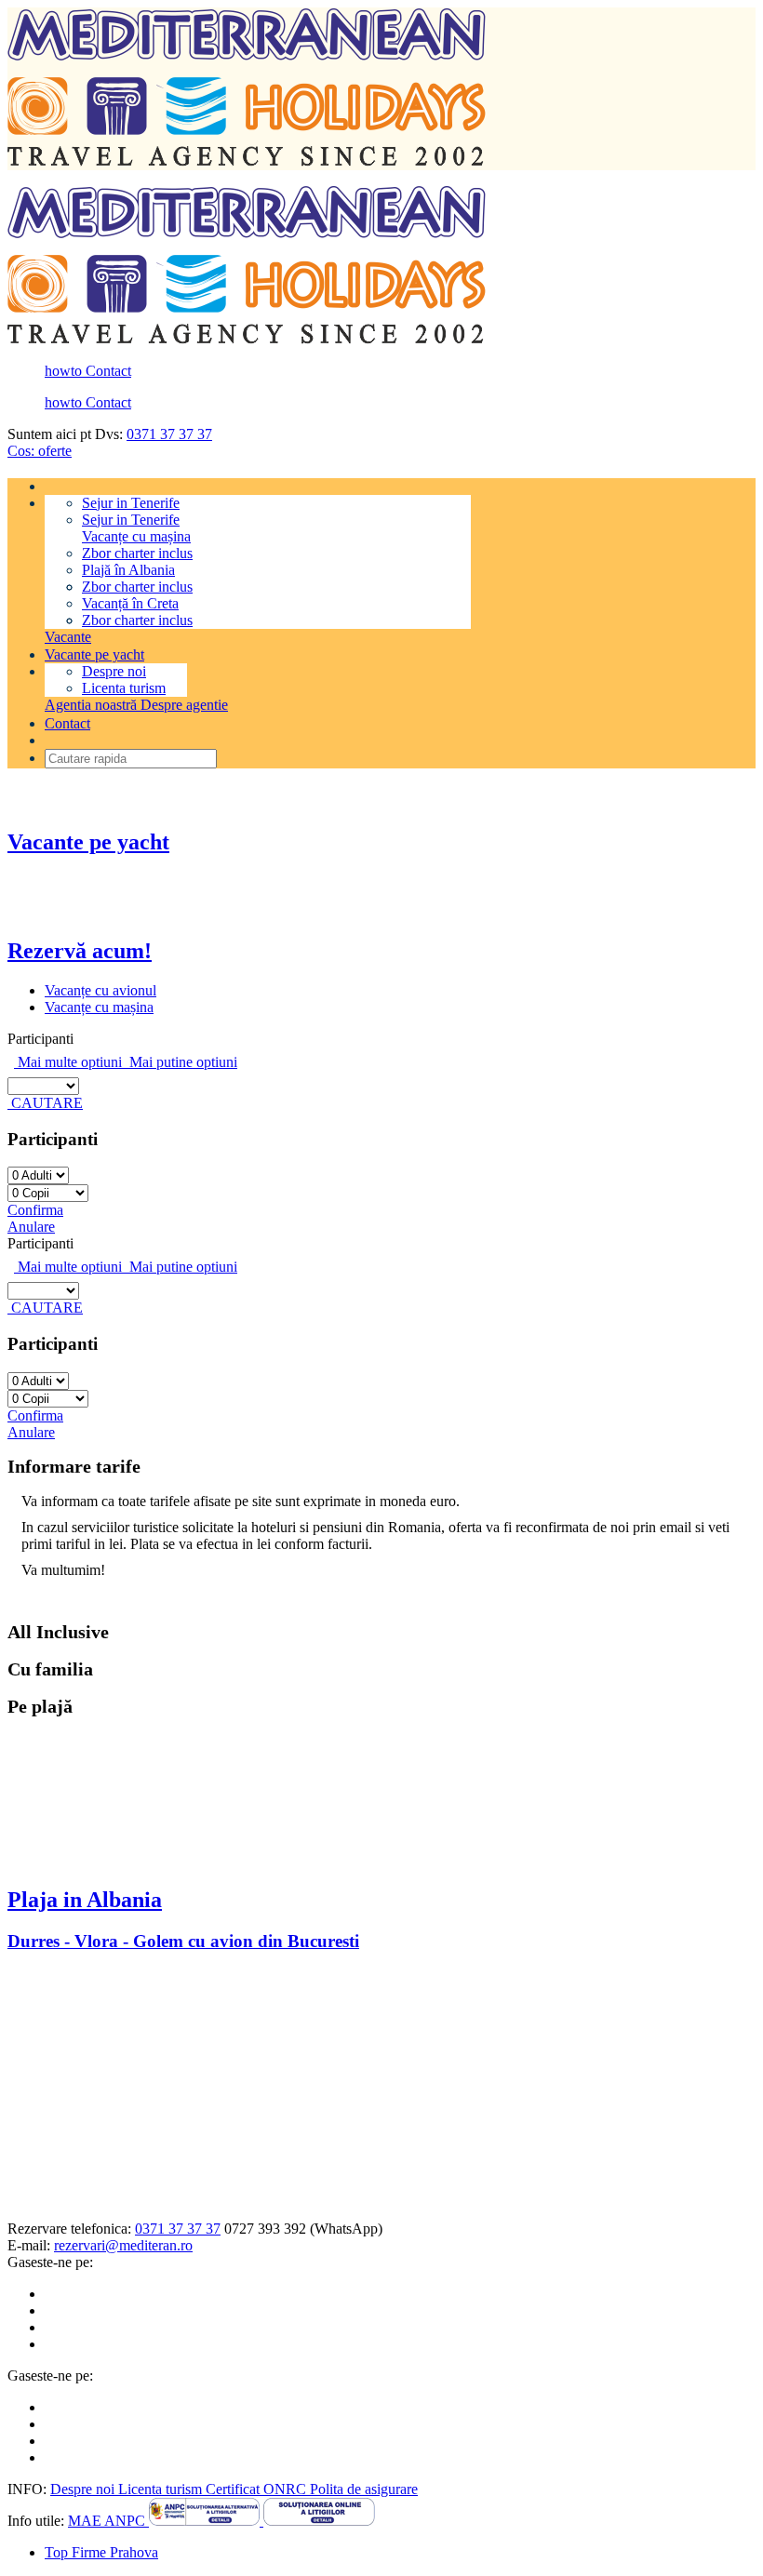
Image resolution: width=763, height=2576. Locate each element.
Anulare (31, 1227)
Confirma (35, 1210)
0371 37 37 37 (169, 434)
